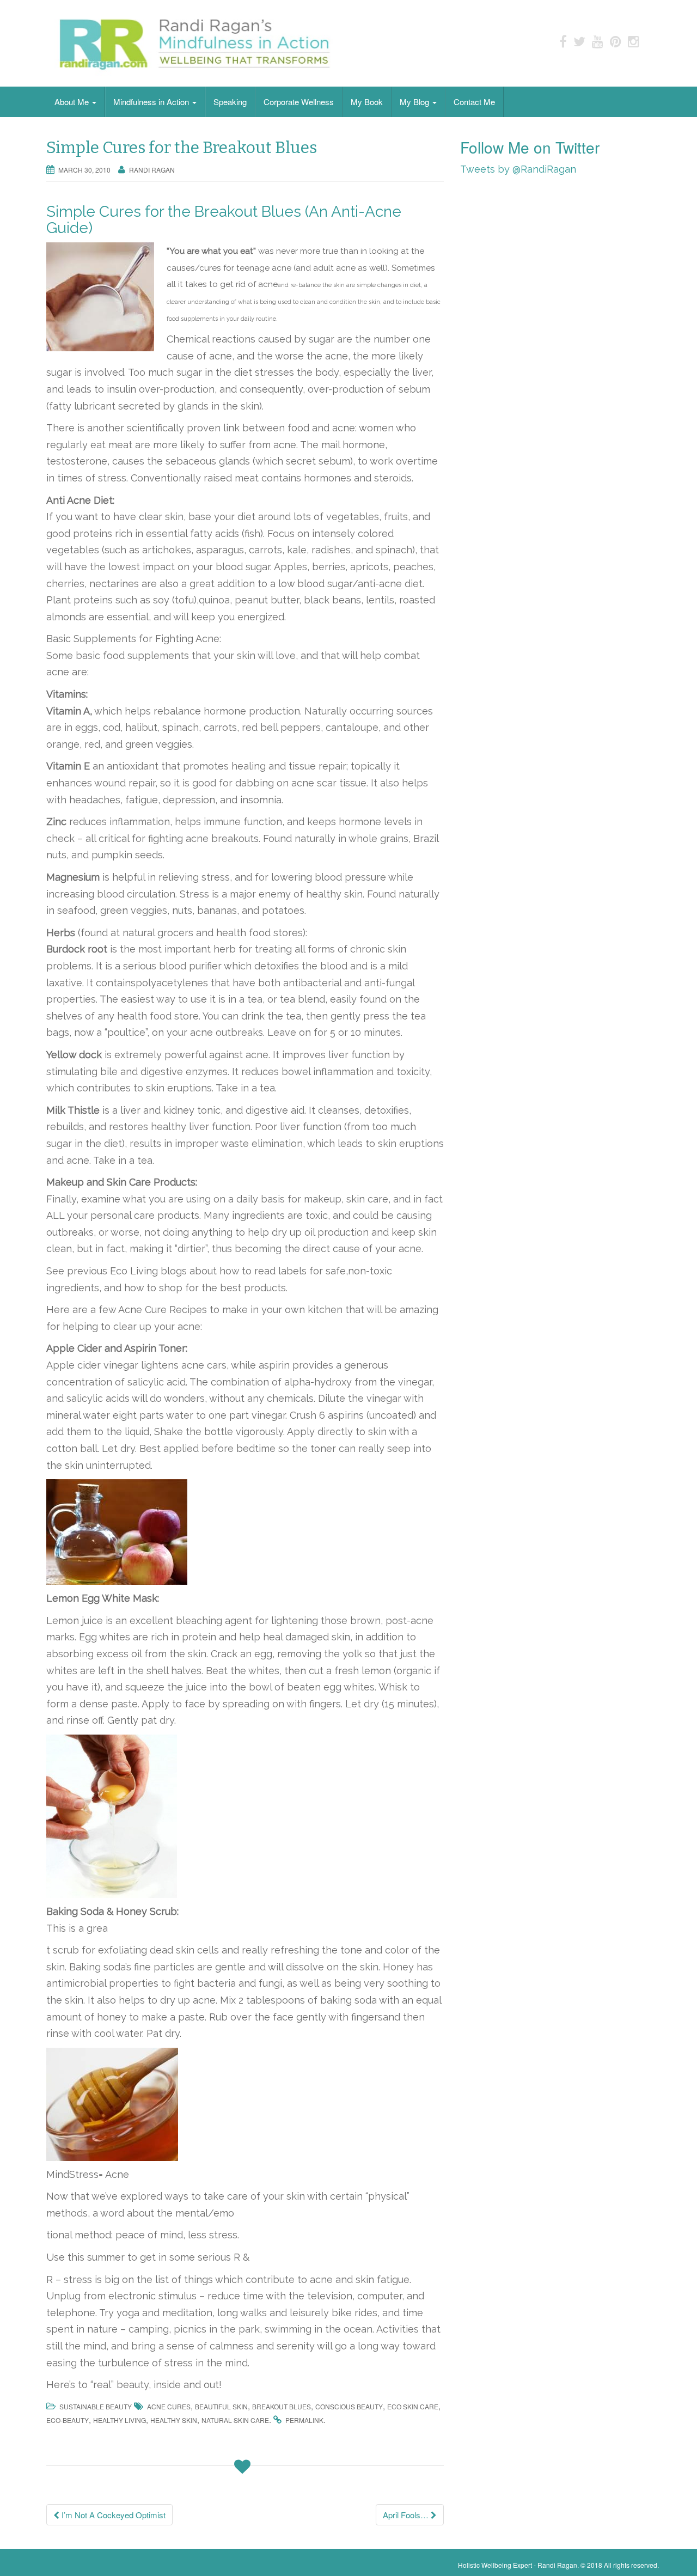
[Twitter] (579, 41)
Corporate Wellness (299, 102)
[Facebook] (563, 41)
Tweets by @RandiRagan (518, 169)
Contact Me (474, 102)
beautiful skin (221, 2406)
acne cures (169, 2406)
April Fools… (407, 2515)
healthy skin (174, 2420)
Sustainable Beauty (96, 2406)
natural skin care (235, 2420)
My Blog (415, 102)
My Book (367, 102)
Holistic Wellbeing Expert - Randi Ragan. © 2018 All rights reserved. (558, 2565)
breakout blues (282, 2406)
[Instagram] (634, 41)
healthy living (120, 2420)
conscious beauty (349, 2406)
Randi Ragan (152, 170)
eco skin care (413, 2406)
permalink (304, 2420)
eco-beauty (68, 2420)
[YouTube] (598, 41)
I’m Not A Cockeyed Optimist (112, 2515)
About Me (73, 102)
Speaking (230, 102)
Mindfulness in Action (152, 102)
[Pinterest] (616, 41)
